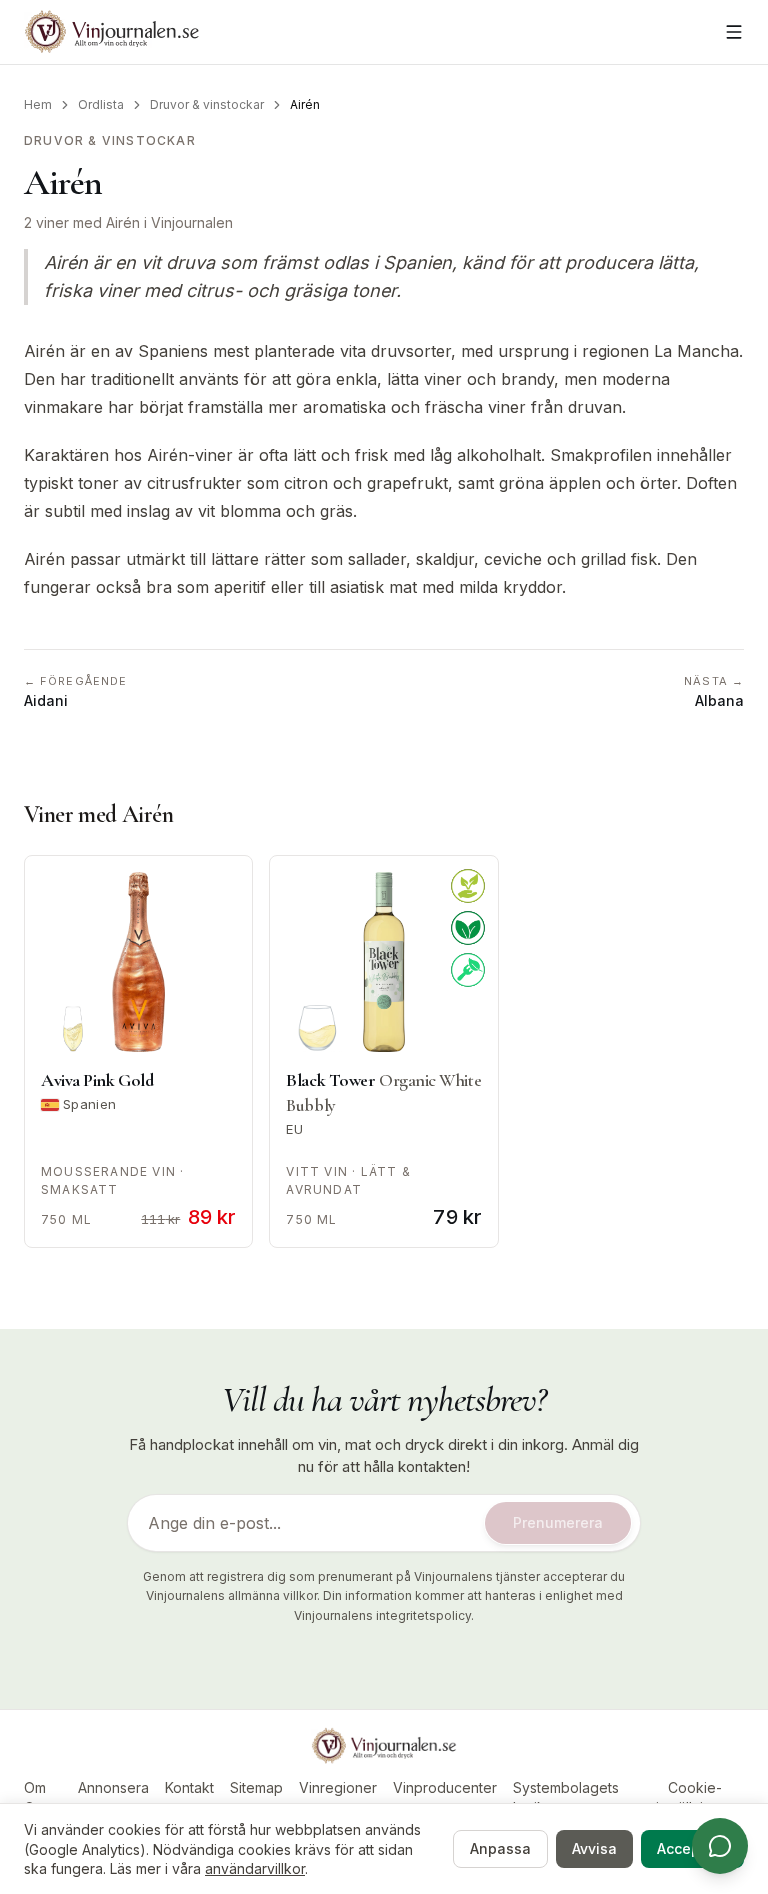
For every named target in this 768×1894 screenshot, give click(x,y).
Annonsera (113, 1787)
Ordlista (101, 104)
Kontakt (189, 1787)
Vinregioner (338, 1787)
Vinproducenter (445, 1787)
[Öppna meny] (734, 32)
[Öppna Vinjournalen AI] (720, 1846)
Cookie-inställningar (694, 1797)
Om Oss (36, 1797)
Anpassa (500, 1848)
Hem (38, 104)
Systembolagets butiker (566, 1797)
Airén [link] (305, 104)
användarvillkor (255, 1868)
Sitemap (256, 1787)
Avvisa (594, 1848)
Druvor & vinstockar (207, 104)
